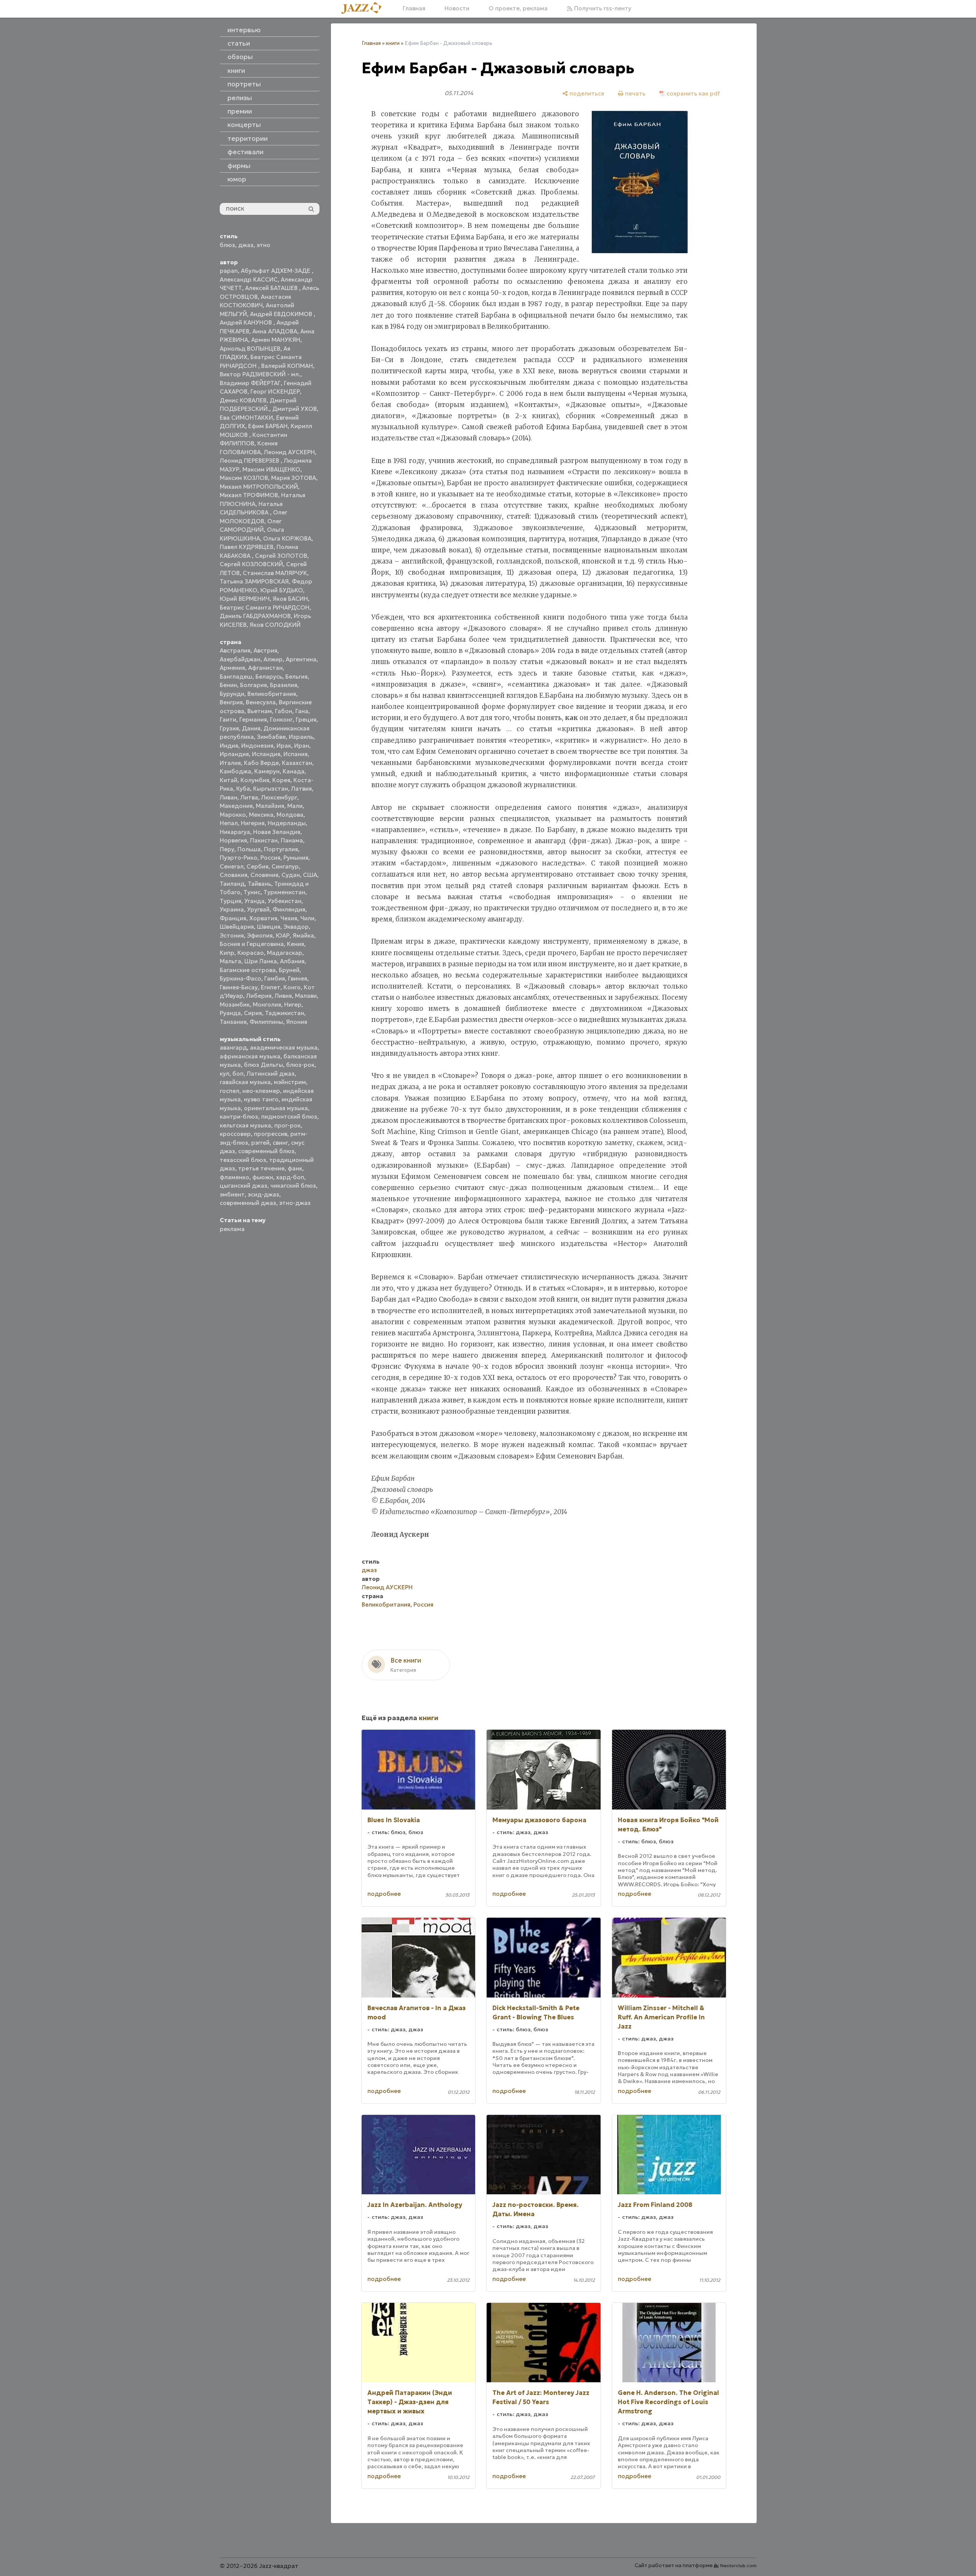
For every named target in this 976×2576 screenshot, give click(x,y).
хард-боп (290, 1177)
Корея (281, 780)
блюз (227, 245)
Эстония (232, 935)
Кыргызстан (271, 789)
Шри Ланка (261, 961)
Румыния (296, 858)
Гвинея (298, 978)
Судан (291, 875)
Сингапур (285, 866)
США (310, 875)
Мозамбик (235, 1005)
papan (229, 271)
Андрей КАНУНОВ (247, 322)
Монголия (267, 1005)
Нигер (293, 1005)
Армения (232, 668)
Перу (227, 849)
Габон (284, 711)
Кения (295, 944)
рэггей (260, 1143)
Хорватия (263, 918)
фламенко (235, 1177)
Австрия (265, 650)
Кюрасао (251, 953)
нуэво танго (261, 1099)
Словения (264, 875)
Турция (230, 901)
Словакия (234, 875)
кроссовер (235, 1134)
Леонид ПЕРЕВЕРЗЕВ (250, 461)
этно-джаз (295, 1203)
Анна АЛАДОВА (275, 331)
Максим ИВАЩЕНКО (271, 469)
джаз (246, 245)
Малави (306, 996)
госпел (230, 1091)
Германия (253, 719)
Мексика (261, 815)
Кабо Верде (261, 763)
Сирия (253, 1013)
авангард (233, 1047)
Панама (292, 840)
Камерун (267, 771)
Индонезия (257, 746)
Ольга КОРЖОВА (287, 538)
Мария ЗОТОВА (294, 478)
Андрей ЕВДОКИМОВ (282, 314)
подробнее (384, 1894)
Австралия (235, 650)
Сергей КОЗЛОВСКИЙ (251, 564)
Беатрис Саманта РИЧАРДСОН (265, 607)
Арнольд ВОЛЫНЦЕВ (250, 349)
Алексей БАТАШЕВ (272, 288)
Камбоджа (235, 771)
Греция (306, 719)
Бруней (289, 970)
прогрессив (271, 1134)
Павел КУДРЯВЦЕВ (247, 547)
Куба (243, 789)
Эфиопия (260, 935)
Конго (292, 987)
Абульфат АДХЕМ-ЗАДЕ (276, 271)
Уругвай (258, 909)
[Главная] (364, 8)
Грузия (229, 728)
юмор (237, 179)
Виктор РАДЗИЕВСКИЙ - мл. (260, 374)
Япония (297, 1022)
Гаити (228, 719)
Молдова (290, 815)
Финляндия (289, 909)
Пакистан (264, 840)
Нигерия (253, 823)
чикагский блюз (293, 1186)
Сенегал (232, 866)
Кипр (227, 953)
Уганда (254, 901)
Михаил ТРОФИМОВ (249, 495)
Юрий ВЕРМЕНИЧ (245, 599)
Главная (414, 8)
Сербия (258, 866)
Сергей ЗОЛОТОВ (281, 556)
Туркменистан (284, 892)
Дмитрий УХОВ (295, 409)
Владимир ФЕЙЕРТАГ (250, 383)
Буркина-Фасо (240, 978)
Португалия (281, 849)
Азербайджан (240, 659)
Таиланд (232, 884)
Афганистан (265, 668)
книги (393, 43)
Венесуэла (261, 702)
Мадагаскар (285, 953)
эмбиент (232, 1194)
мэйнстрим (290, 1082)
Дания (251, 728)
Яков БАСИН (290, 599)
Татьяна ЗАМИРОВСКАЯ (254, 581)
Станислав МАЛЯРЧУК (275, 573)
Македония (236, 806)
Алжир (273, 659)
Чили (307, 918)
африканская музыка (250, 1056)
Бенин (228, 685)
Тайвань (259, 884)
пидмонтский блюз (289, 1117)
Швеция (269, 927)
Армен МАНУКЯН (276, 340)
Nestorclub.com (738, 2565)
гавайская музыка (245, 1082)
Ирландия (234, 754)
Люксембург (279, 797)
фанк (295, 1168)
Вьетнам (260, 711)
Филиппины (266, 1022)
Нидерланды (287, 823)
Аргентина (301, 659)
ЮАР (283, 935)
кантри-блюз (239, 1117)
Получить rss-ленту (602, 8)
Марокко (233, 815)
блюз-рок (300, 1065)
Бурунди (232, 694)
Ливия (283, 996)
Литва (249, 797)
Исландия (266, 754)
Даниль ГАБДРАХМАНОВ (255, 616)
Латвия (301, 789)
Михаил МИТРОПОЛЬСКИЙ (259, 487)
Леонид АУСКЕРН (289, 452)
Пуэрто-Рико (239, 858)
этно (263, 245)
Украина (232, 909)
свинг (280, 1143)
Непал (229, 823)
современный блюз (266, 1151)
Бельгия (296, 677)
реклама (232, 1229)
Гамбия (275, 978)
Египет (271, 987)
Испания (295, 754)
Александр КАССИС (249, 279)
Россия (270, 858)
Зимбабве (271, 737)
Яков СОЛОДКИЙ (275, 625)
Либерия (259, 996)
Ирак (284, 746)
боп (238, 1074)
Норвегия (233, 840)
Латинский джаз (271, 1074)
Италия (230, 763)
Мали (295, 806)
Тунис (252, 892)
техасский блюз (243, 1160)
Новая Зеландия (277, 832)
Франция (233, 918)
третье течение (261, 1168)
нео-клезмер (261, 1091)
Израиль (301, 737)
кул (225, 1074)
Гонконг (281, 719)
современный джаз (248, 1203)
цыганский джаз (244, 1186)
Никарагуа (235, 832)
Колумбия (255, 780)
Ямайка (303, 935)
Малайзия (270, 806)
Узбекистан (285, 901)
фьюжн (263, 1177)
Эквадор (296, 927)
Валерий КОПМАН (287, 366)
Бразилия (284, 685)
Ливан (229, 797)
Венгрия (231, 702)
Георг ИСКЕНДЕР (275, 391)
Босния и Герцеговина (252, 944)
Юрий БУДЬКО (282, 590)
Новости (457, 8)
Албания (292, 961)
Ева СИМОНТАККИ (246, 418)
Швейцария (237, 927)
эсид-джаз (263, 1194)
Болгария (253, 685)
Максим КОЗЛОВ (244, 478)
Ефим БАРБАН (268, 426)
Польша (249, 849)
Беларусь (269, 677)
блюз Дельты (263, 1065)
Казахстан (297, 763)
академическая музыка (284, 1047)
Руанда (230, 1013)
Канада (294, 771)
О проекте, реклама (518, 8)
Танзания (233, 1022)
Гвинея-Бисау (239, 987)
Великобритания (272, 694)
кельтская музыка (245, 1125)
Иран (302, 746)
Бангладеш (236, 677)
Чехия (289, 918)
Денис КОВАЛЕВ (243, 400)
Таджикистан (285, 1013)
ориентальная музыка (276, 1108)
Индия (229, 746)
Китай (229, 780)
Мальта (230, 961)
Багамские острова (248, 970)
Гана (302, 711)
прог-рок (287, 1125)
